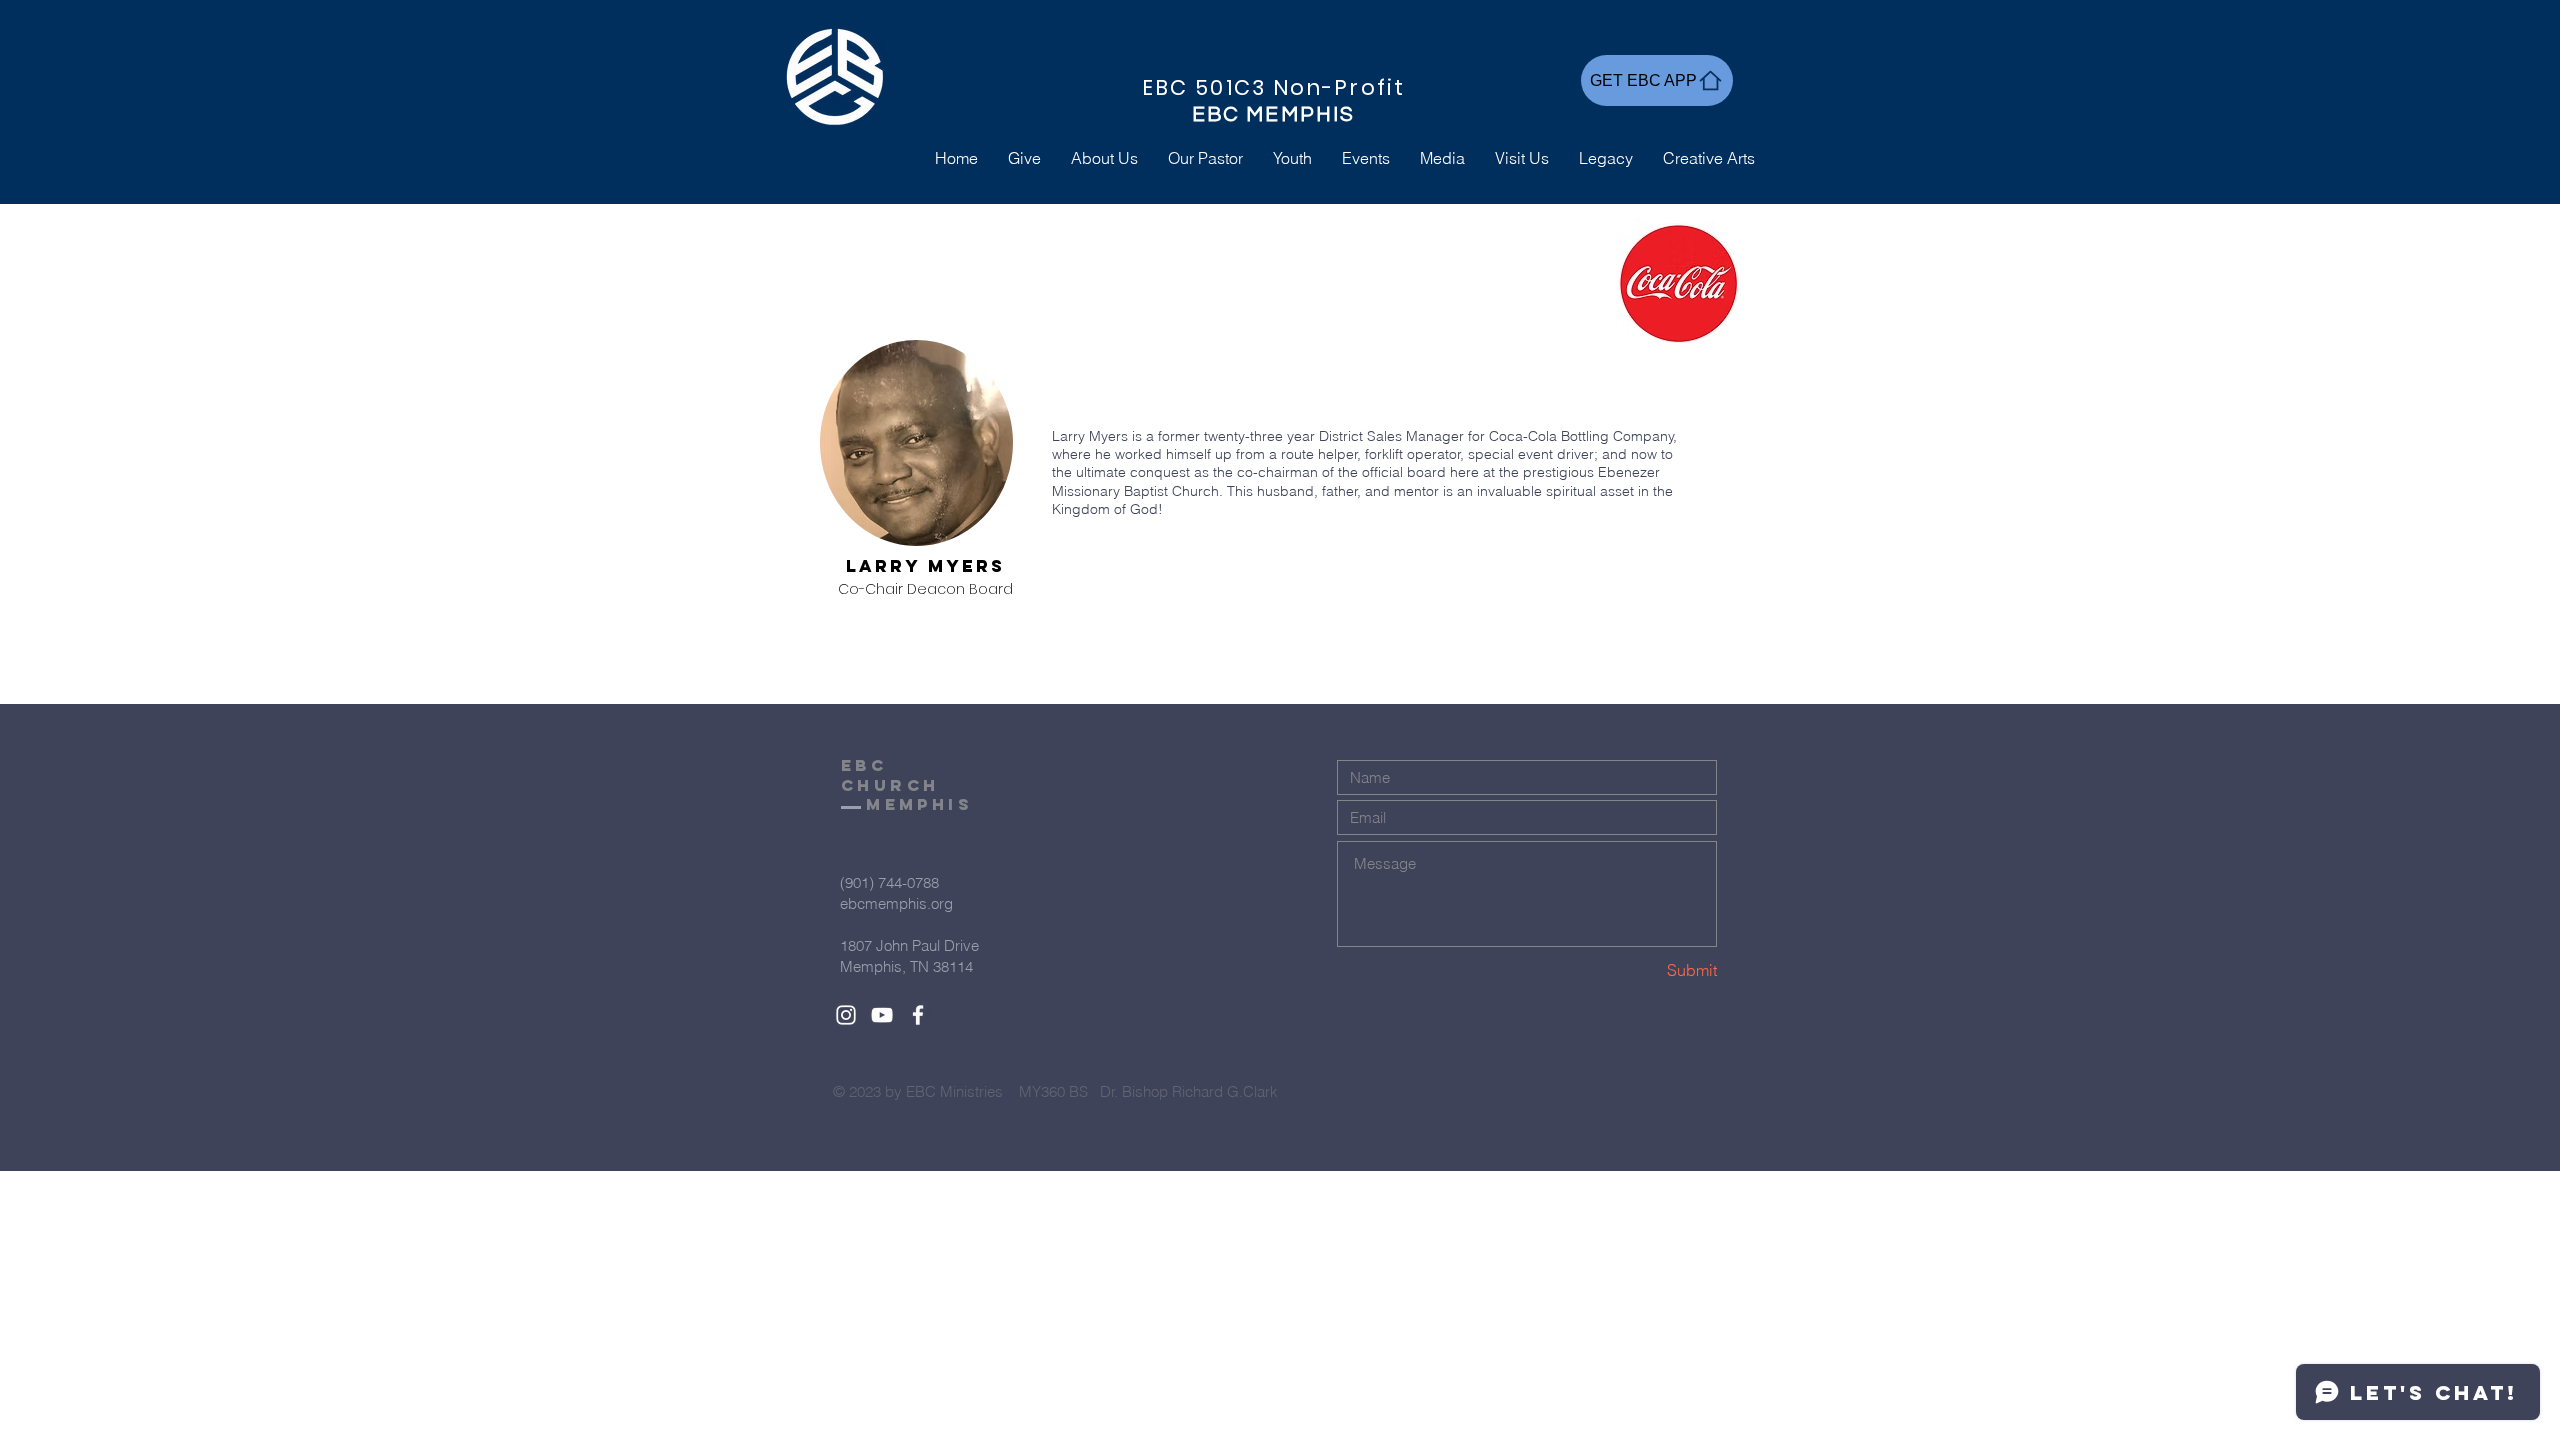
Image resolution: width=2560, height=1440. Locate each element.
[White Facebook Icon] (918, 1015)
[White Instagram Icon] (846, 1015)
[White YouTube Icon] (882, 1015)
